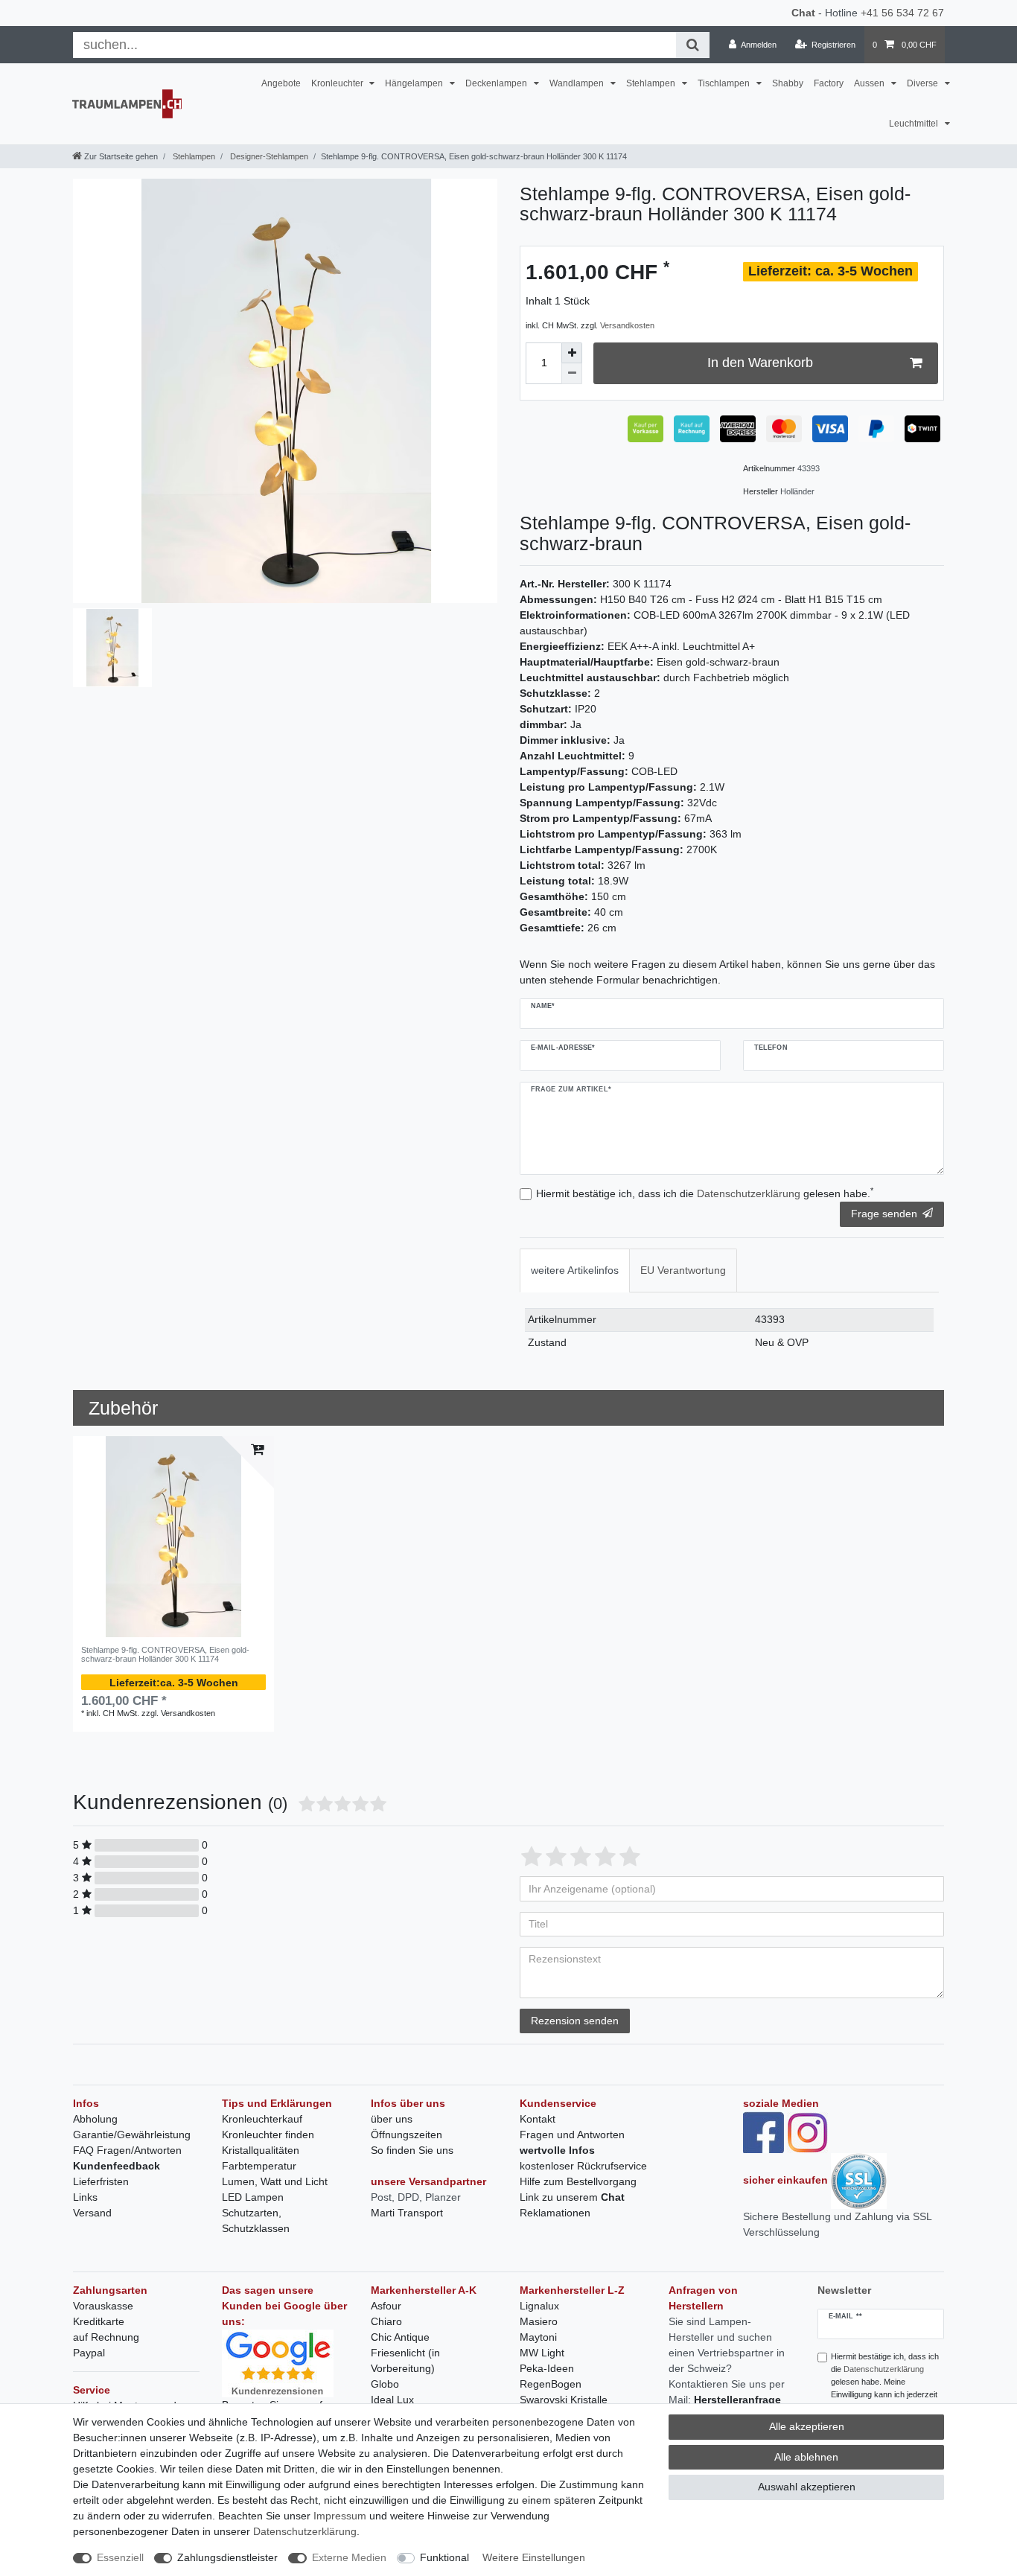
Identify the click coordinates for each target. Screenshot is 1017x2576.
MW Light (542, 2353)
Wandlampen (578, 83)
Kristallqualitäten (261, 2150)
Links (85, 2197)
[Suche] (693, 45)
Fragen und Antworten (572, 2135)
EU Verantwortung (683, 1270)
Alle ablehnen (806, 2457)
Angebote (281, 83)
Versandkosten (627, 325)
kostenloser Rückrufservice (583, 2166)
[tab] (575, 1271)
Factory (829, 83)
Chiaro (386, 2321)
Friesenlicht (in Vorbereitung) (405, 2360)
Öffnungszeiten (407, 2135)
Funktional (444, 2557)
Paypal (89, 2353)
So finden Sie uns (412, 2150)
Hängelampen (415, 83)
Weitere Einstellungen (534, 2557)
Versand (92, 2213)
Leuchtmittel (915, 124)
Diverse (924, 83)
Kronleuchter (338, 83)
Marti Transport (407, 2213)
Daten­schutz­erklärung (305, 2531)
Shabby (788, 83)
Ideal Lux (392, 2400)
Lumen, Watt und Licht (275, 2181)
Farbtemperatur (259, 2166)
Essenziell (120, 2557)
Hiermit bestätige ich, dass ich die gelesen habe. (705, 1193)
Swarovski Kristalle (564, 2400)
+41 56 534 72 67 (902, 13)
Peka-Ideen (547, 2368)
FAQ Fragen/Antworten (127, 2150)
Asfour (386, 2306)
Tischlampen (725, 83)
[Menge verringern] (572, 374)
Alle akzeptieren (807, 2426)
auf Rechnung (106, 2337)
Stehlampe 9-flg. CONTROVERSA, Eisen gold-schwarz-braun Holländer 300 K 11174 (165, 1654)
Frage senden (884, 1214)
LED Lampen (253, 2197)
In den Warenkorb (760, 363)
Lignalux (539, 2306)
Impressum (340, 2516)
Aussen (870, 83)
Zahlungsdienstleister (227, 2557)
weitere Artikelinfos (575, 1270)
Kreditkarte (99, 2321)
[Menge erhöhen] (572, 353)
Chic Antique (400, 2337)
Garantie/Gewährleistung (132, 2135)
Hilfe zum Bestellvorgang (578, 2181)
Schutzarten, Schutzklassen (256, 2220)
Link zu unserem (572, 2197)
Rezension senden (575, 2021)
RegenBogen (551, 2384)
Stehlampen (652, 83)
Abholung (95, 2119)
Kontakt (538, 2119)
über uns (392, 2119)
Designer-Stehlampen (268, 156)
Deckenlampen (497, 83)
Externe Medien (349, 2557)
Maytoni (538, 2337)
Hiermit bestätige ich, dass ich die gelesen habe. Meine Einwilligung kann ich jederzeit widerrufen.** (885, 2381)
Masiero (539, 2321)
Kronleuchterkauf (262, 2119)
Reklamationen (555, 2213)
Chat (803, 13)
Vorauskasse (103, 2306)
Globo (385, 2384)
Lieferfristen (101, 2181)
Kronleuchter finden (268, 2135)
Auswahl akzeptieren (807, 2487)
